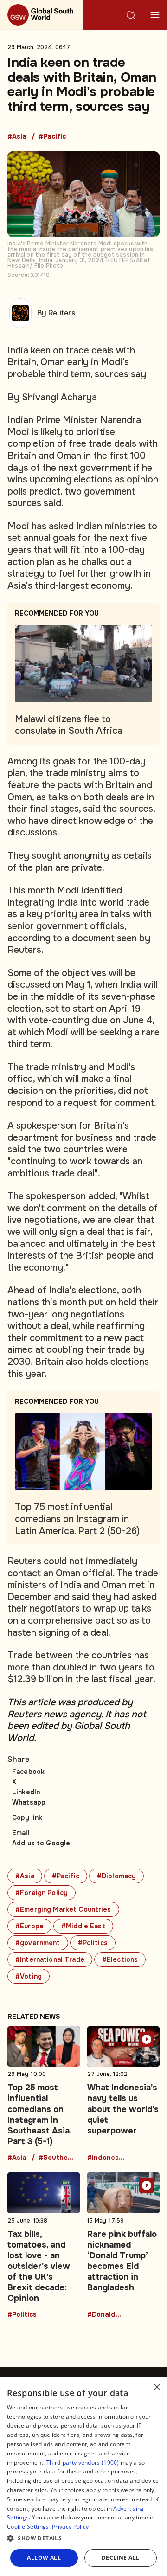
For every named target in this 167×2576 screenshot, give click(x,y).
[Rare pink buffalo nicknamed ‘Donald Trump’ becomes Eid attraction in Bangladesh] (123, 2245)
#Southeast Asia (57, 2158)
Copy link (27, 1818)
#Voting (29, 1976)
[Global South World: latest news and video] (42, 15)
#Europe (29, 1926)
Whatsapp (29, 1802)
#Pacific (52, 137)
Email (21, 1833)
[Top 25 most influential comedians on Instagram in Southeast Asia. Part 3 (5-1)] (44, 2094)
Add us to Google (41, 1843)
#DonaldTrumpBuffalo (106, 2315)
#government (38, 1943)
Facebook (28, 1772)
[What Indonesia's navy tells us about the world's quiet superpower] (123, 2094)
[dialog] (83, 2477)
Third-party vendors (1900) (83, 2463)
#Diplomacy (116, 1876)
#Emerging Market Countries (63, 1909)
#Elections (120, 1959)
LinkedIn (26, 1792)
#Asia (17, 137)
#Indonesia (106, 2158)
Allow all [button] (44, 2558)
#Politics (93, 1943)
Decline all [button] (120, 2558)
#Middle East (83, 1926)
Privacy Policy (70, 2527)
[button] (83, 2538)
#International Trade (50, 1959)
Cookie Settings (28, 2527)
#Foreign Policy (42, 1893)
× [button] (157, 2387)
